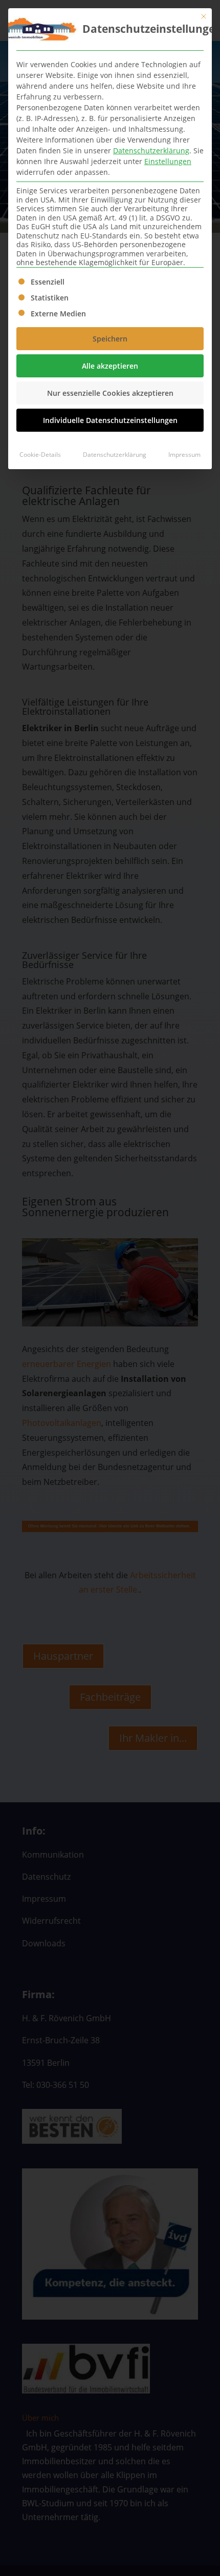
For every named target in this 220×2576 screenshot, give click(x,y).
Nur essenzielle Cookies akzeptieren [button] (110, 393)
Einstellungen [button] (168, 161)
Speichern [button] (110, 339)
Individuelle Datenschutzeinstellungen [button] (110, 420)
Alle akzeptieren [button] (110, 366)
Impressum (184, 455)
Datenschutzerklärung (151, 150)
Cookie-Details (40, 455)
